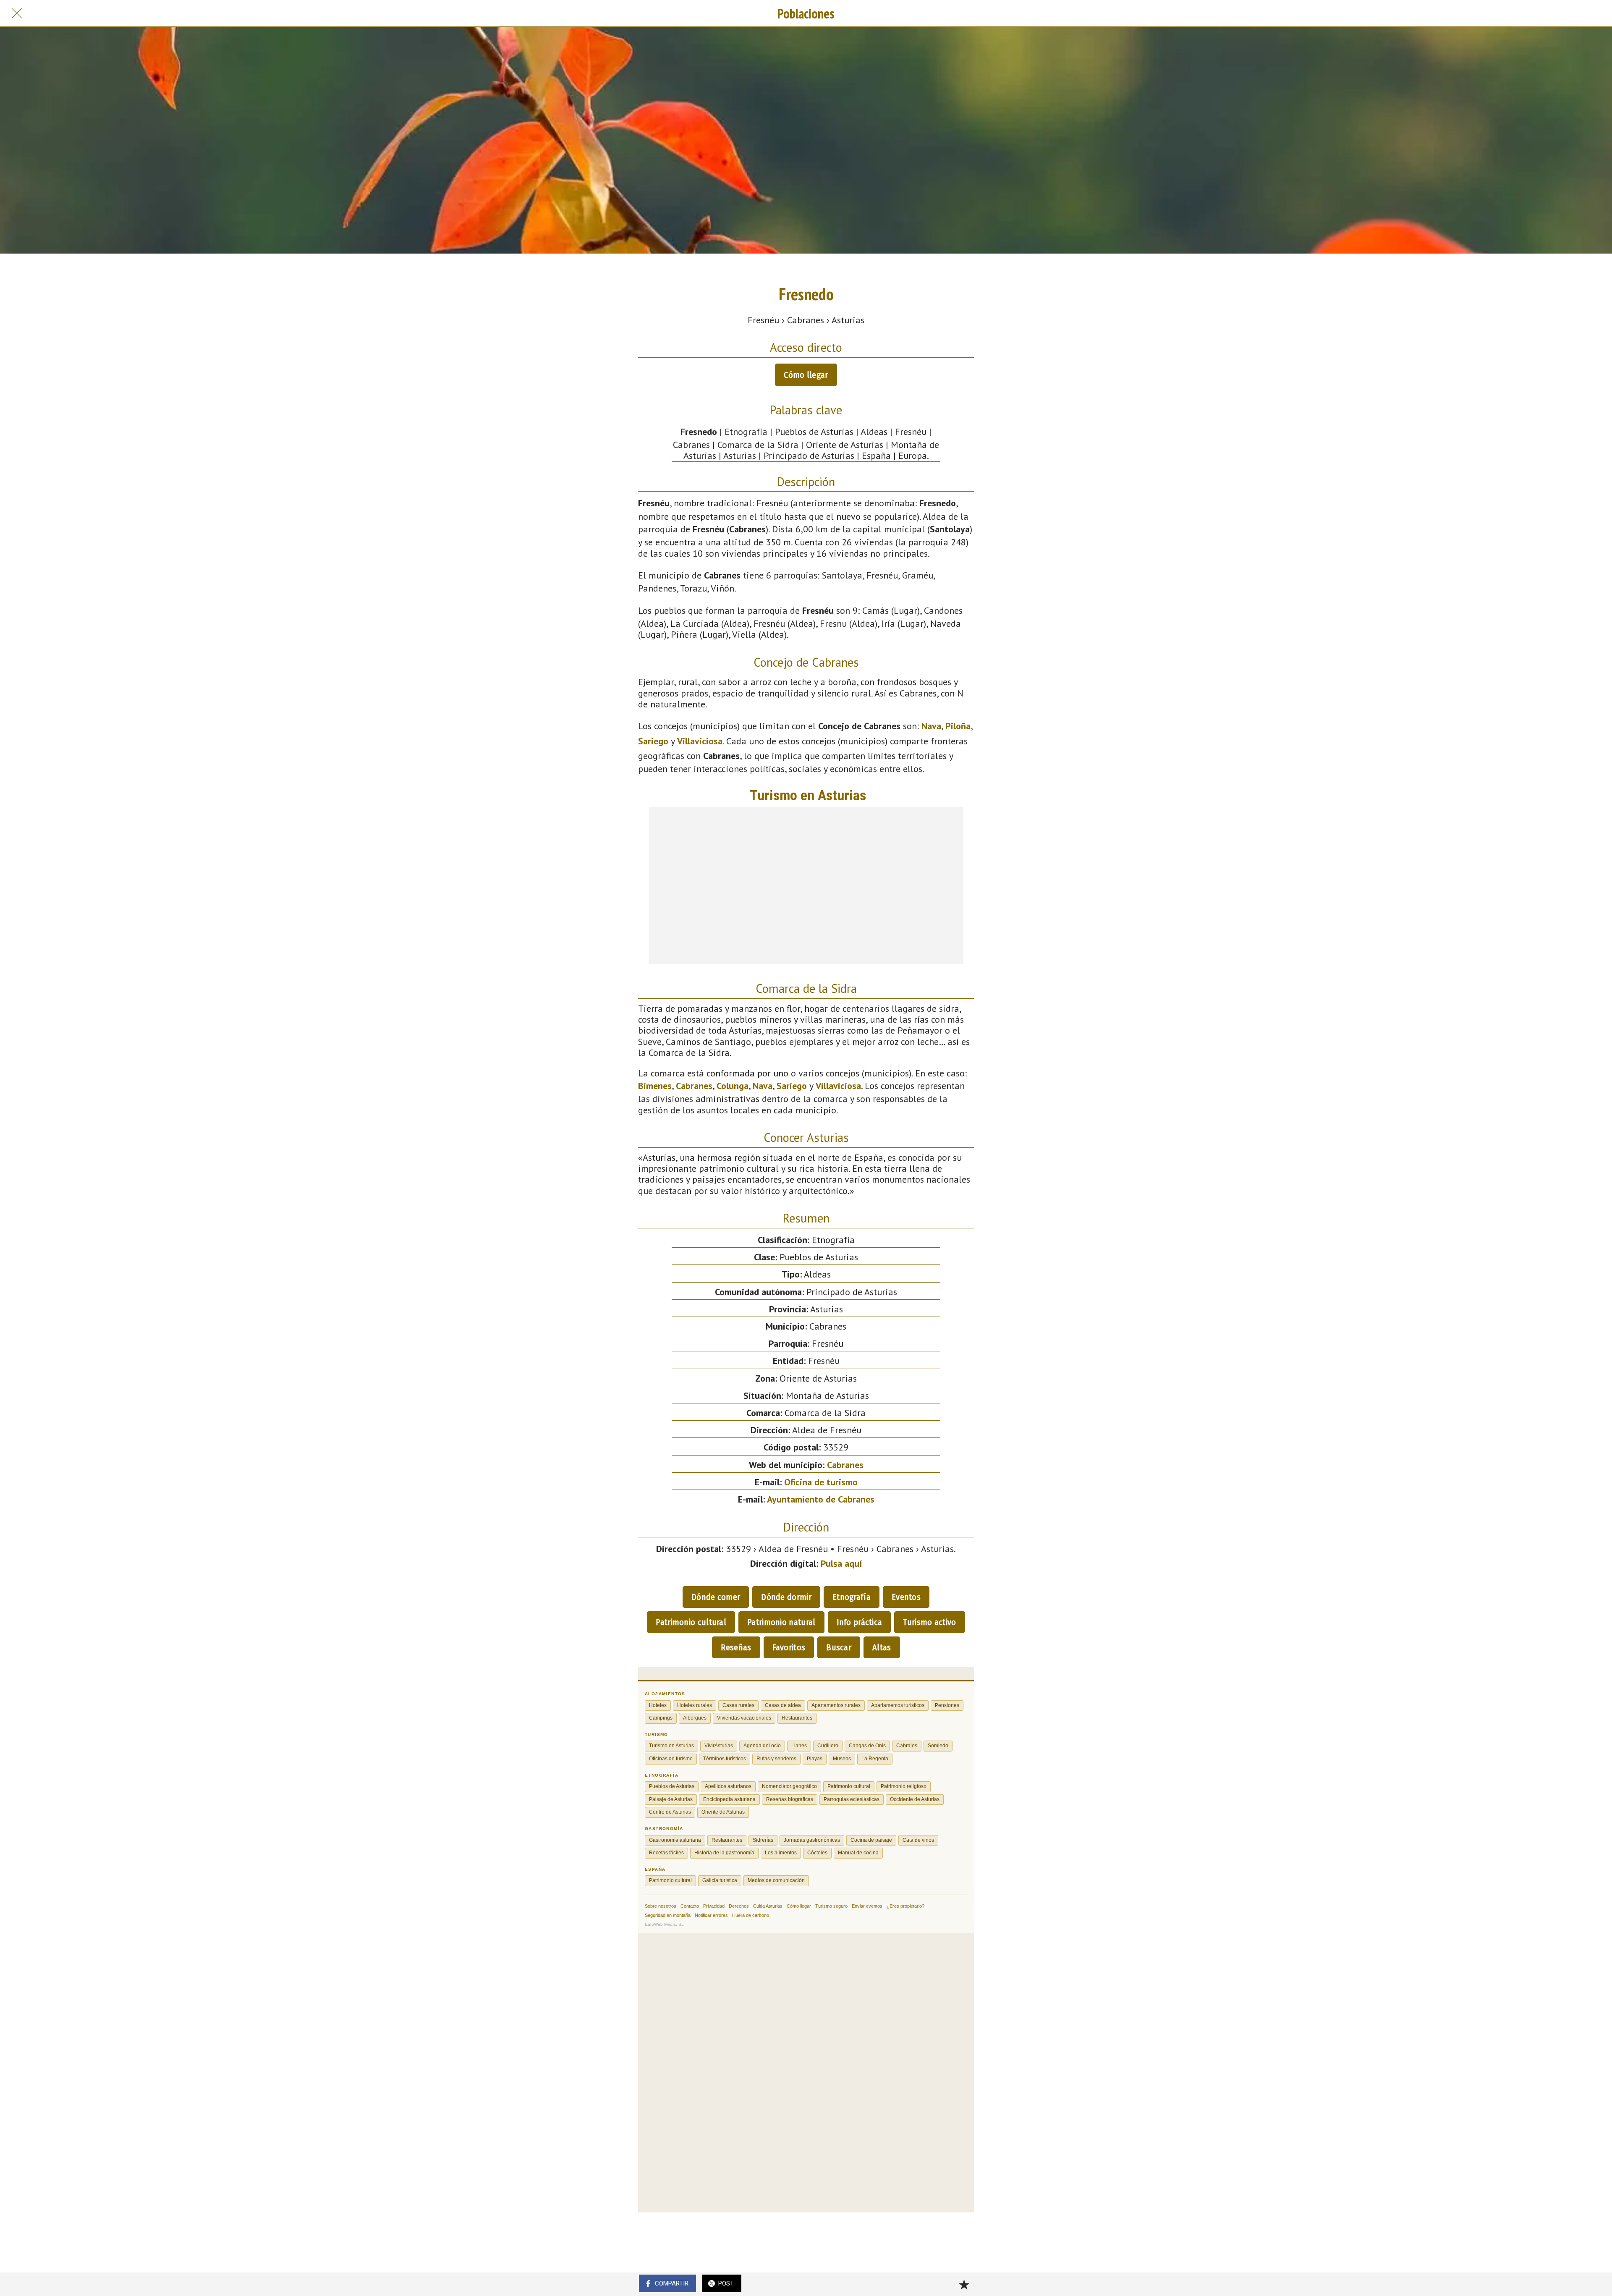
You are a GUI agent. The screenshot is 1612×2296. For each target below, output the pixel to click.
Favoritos (789, 1647)
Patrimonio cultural (691, 1622)
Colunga (733, 1086)
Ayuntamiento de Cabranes (821, 1499)
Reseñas (736, 1647)
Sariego (653, 741)
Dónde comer (716, 1597)
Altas (882, 1647)
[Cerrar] (17, 13)
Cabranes (694, 1086)
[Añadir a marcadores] (964, 2284)
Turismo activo (929, 1622)
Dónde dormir (786, 1597)
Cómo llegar (806, 375)
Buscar (839, 1647)
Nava (931, 726)
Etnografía (852, 1597)
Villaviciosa (700, 741)
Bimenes (655, 1086)
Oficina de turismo (821, 1482)
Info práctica (860, 1622)
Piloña (958, 726)
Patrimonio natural (781, 1622)
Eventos (906, 1597)
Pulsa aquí (841, 1563)
